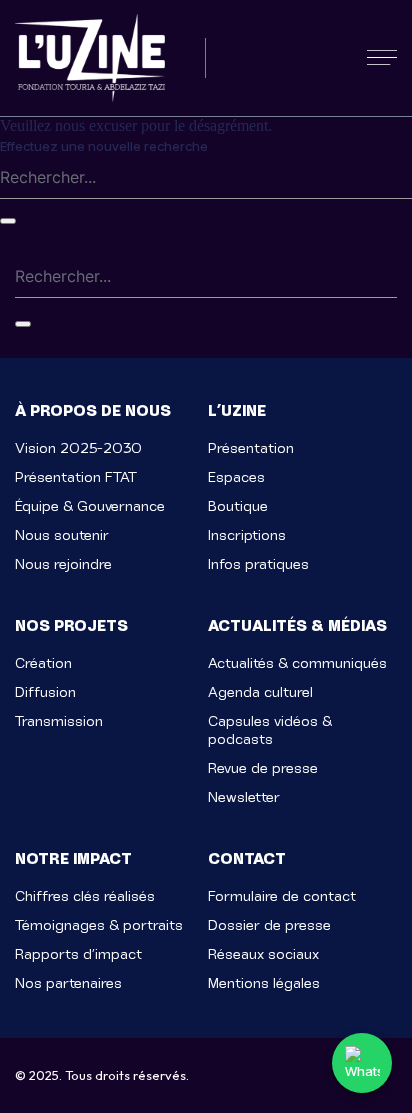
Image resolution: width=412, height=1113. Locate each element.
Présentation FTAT (76, 477)
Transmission (59, 721)
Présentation (251, 448)
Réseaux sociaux (263, 954)
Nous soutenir (62, 535)
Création (43, 663)
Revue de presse (263, 768)
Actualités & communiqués (297, 663)
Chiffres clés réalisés (85, 896)
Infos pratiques (258, 564)
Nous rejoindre (63, 564)
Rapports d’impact (78, 954)
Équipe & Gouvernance (90, 506)
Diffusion (45, 692)
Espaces (236, 477)
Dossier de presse (269, 925)
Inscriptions (247, 535)
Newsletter (244, 797)
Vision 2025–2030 (78, 448)
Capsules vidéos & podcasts (270, 730)
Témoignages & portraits (99, 925)
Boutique (238, 506)
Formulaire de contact (282, 896)
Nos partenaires (68, 983)
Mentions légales (264, 983)
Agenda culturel (260, 692)
